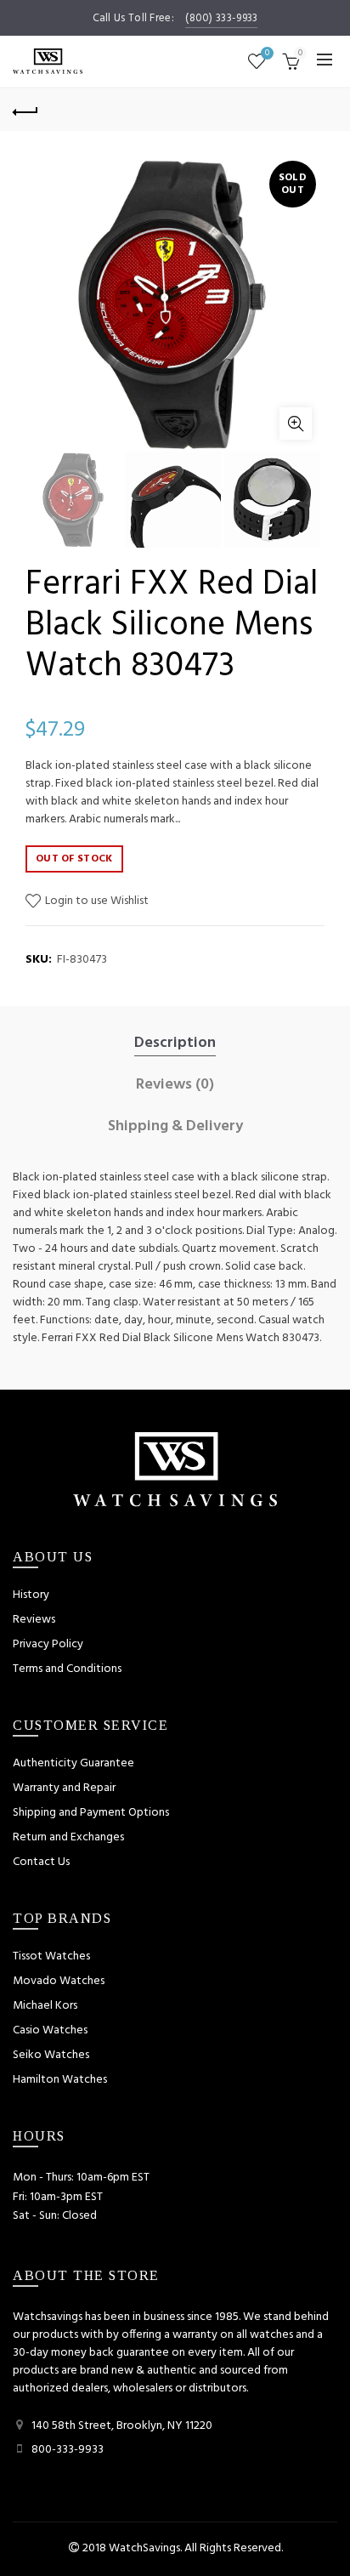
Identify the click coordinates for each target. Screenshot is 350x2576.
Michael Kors (45, 2006)
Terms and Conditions (67, 1669)
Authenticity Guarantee (73, 1763)
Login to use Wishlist (96, 901)
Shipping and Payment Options (91, 1813)
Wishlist (267, 54)
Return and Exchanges (68, 1837)
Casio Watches (50, 2030)
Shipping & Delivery (175, 1127)
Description (175, 1043)
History (31, 1595)
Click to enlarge (296, 424)
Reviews (34, 1620)
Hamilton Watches (60, 2080)
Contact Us (41, 1862)
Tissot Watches (51, 1956)
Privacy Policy (48, 1644)
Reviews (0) (175, 1085)
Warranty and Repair (64, 1788)
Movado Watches (59, 1981)
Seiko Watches (51, 2055)
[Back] (25, 110)
